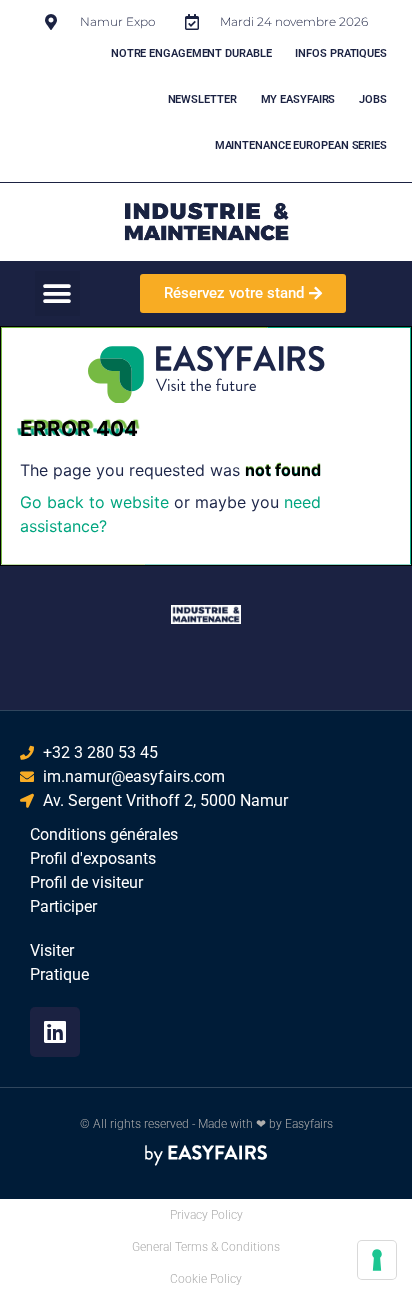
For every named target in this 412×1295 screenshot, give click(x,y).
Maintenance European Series (301, 145)
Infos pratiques (341, 53)
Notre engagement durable (191, 53)
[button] (57, 293)
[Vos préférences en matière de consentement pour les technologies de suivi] (377, 1260)
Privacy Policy (206, 1215)
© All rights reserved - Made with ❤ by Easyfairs (206, 1124)
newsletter (202, 99)
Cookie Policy (206, 1279)
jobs (373, 99)
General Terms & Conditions (206, 1247)
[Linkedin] (55, 1032)
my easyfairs (298, 99)
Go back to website (94, 502)
